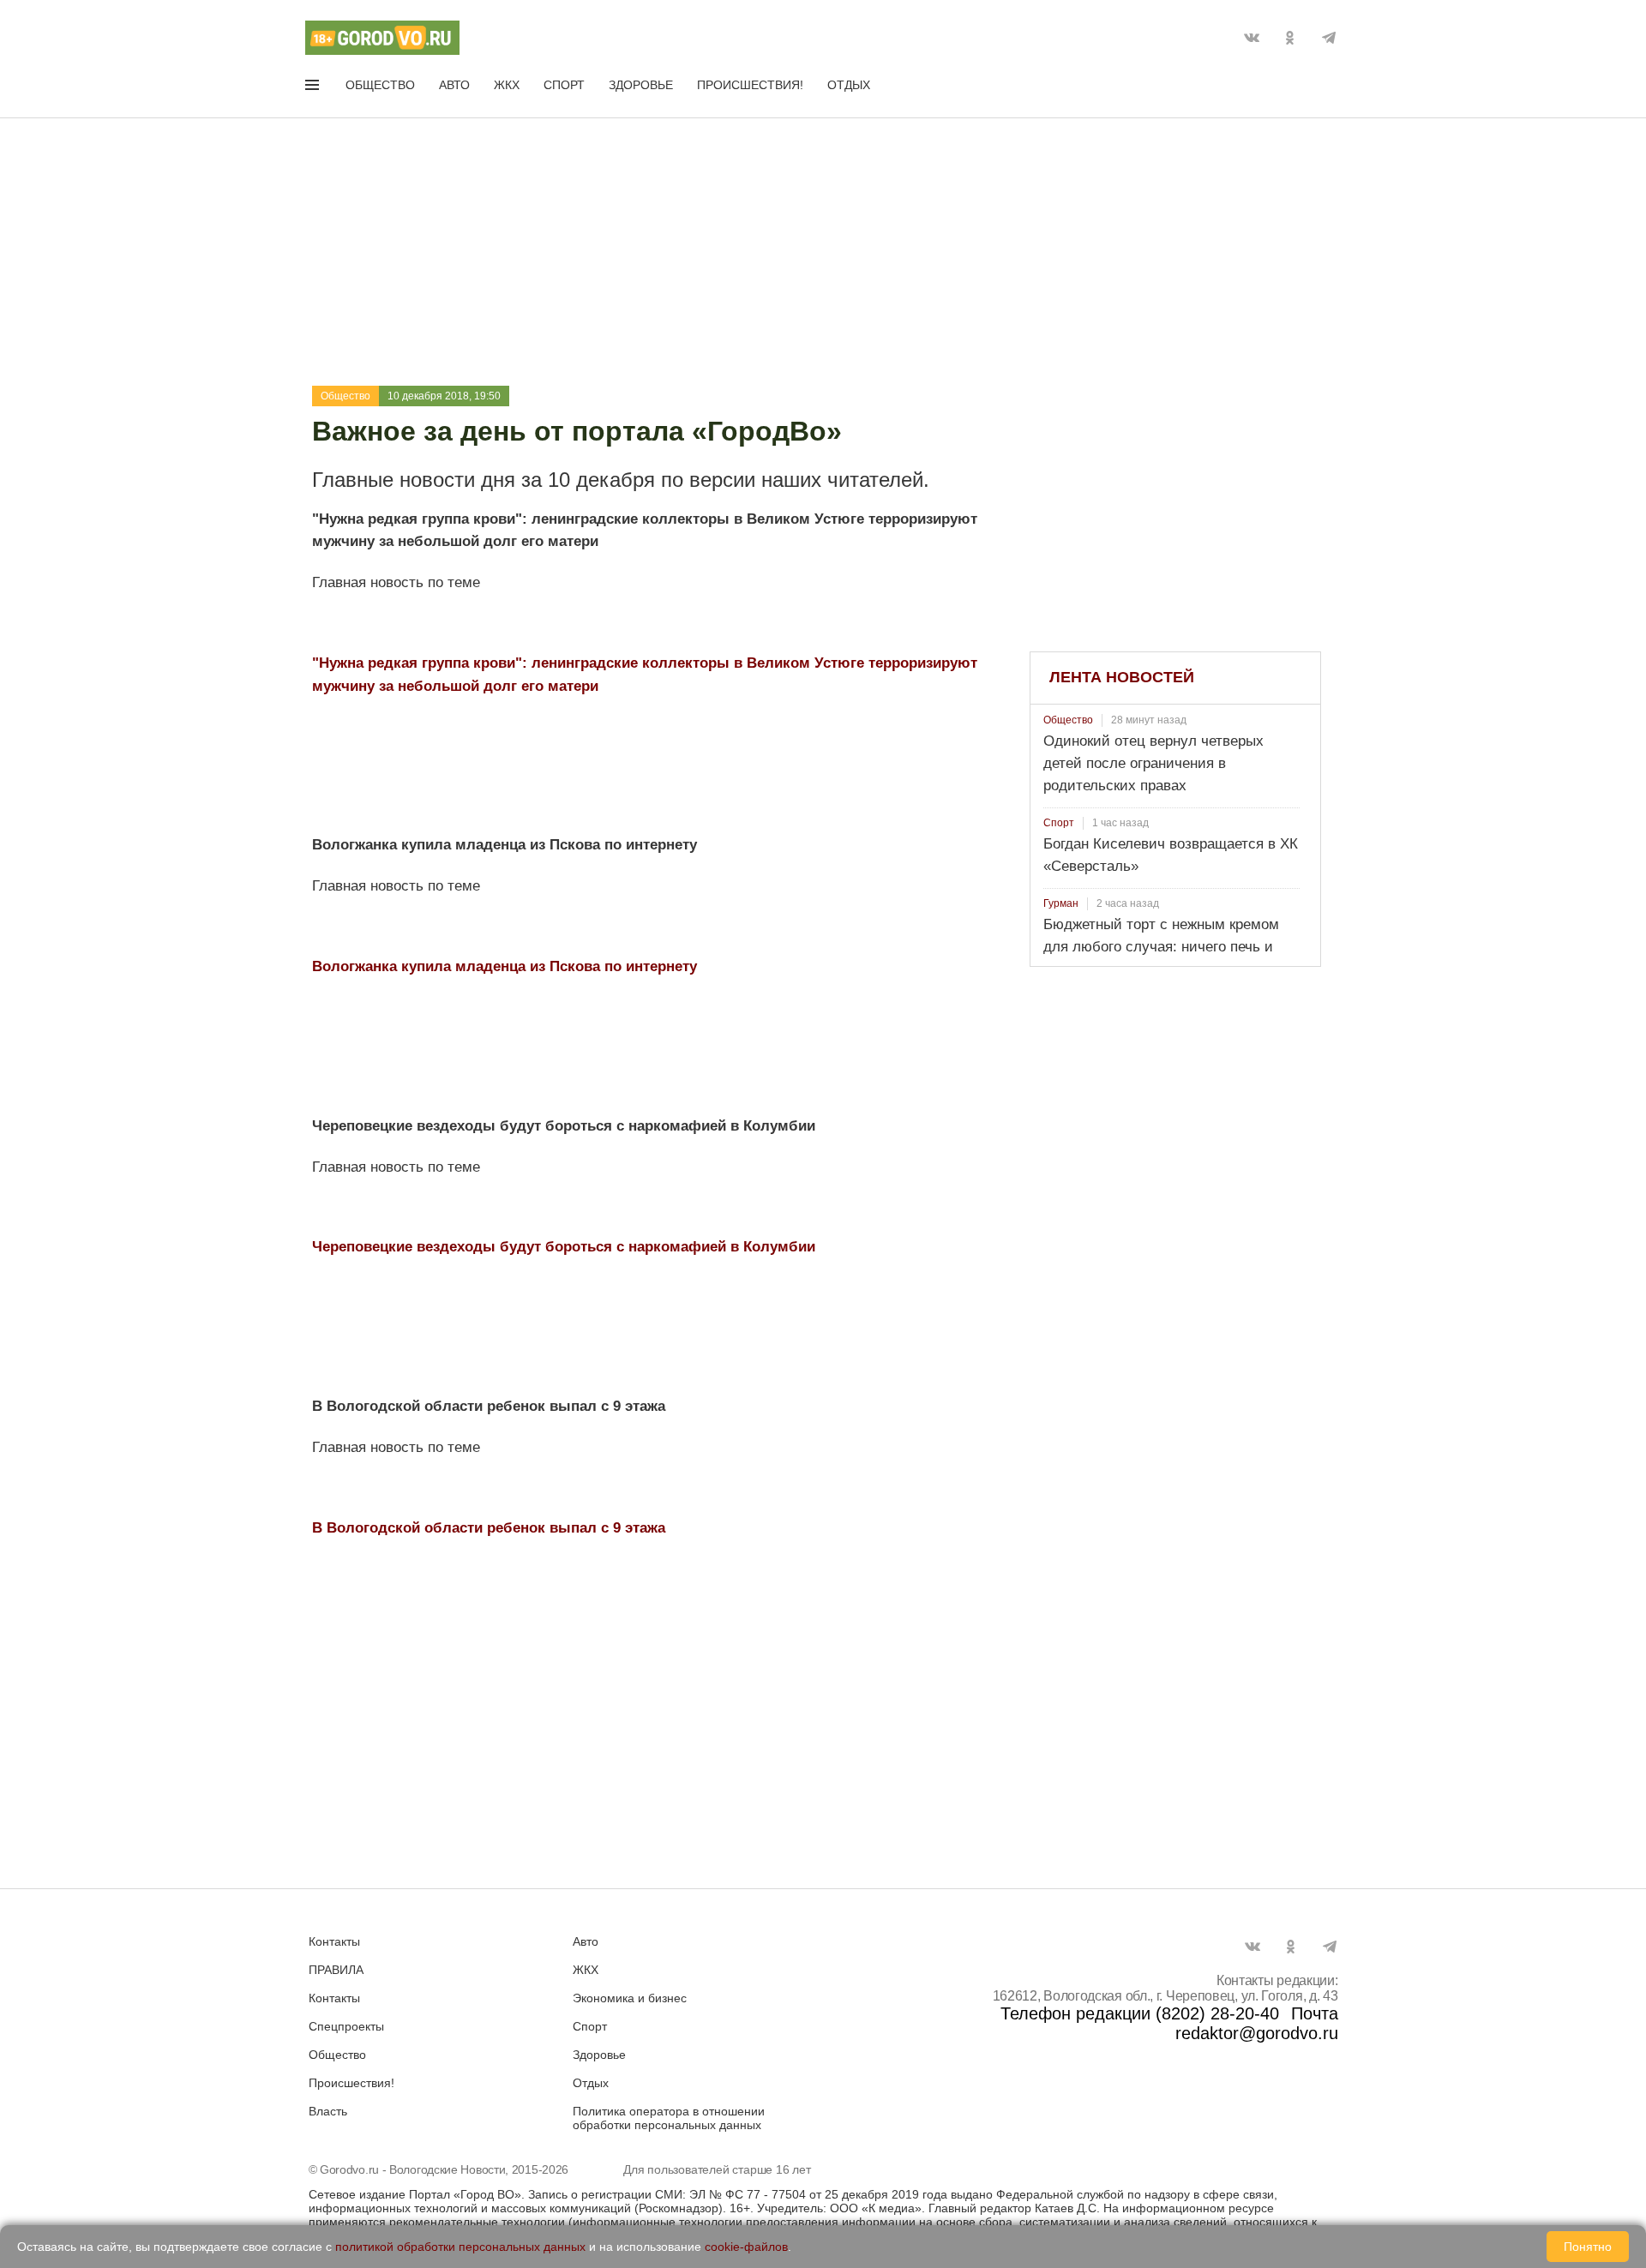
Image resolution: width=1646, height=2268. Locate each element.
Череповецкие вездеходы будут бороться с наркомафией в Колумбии (564, 1247)
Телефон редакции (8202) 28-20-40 (1140, 2013)
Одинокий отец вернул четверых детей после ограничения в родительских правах (1153, 763)
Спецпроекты (346, 2026)
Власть (328, 2111)
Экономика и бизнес (630, 1998)
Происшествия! (750, 85)
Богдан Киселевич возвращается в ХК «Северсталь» (1171, 855)
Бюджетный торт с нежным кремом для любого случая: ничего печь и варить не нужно (1161, 947)
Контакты (334, 1941)
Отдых (849, 85)
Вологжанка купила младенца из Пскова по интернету (505, 966)
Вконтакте (1252, 38)
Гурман (1061, 903)
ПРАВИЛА (336, 1970)
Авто (454, 85)
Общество (380, 85)
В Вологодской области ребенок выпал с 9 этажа (489, 1528)
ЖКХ (507, 85)
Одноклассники (1290, 38)
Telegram (1329, 38)
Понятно (1588, 2247)
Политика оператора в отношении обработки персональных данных (669, 2118)
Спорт (564, 85)
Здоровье (641, 85)
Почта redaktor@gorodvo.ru (1257, 2023)
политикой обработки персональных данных (460, 2247)
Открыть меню (314, 88)
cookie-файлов (746, 2247)
